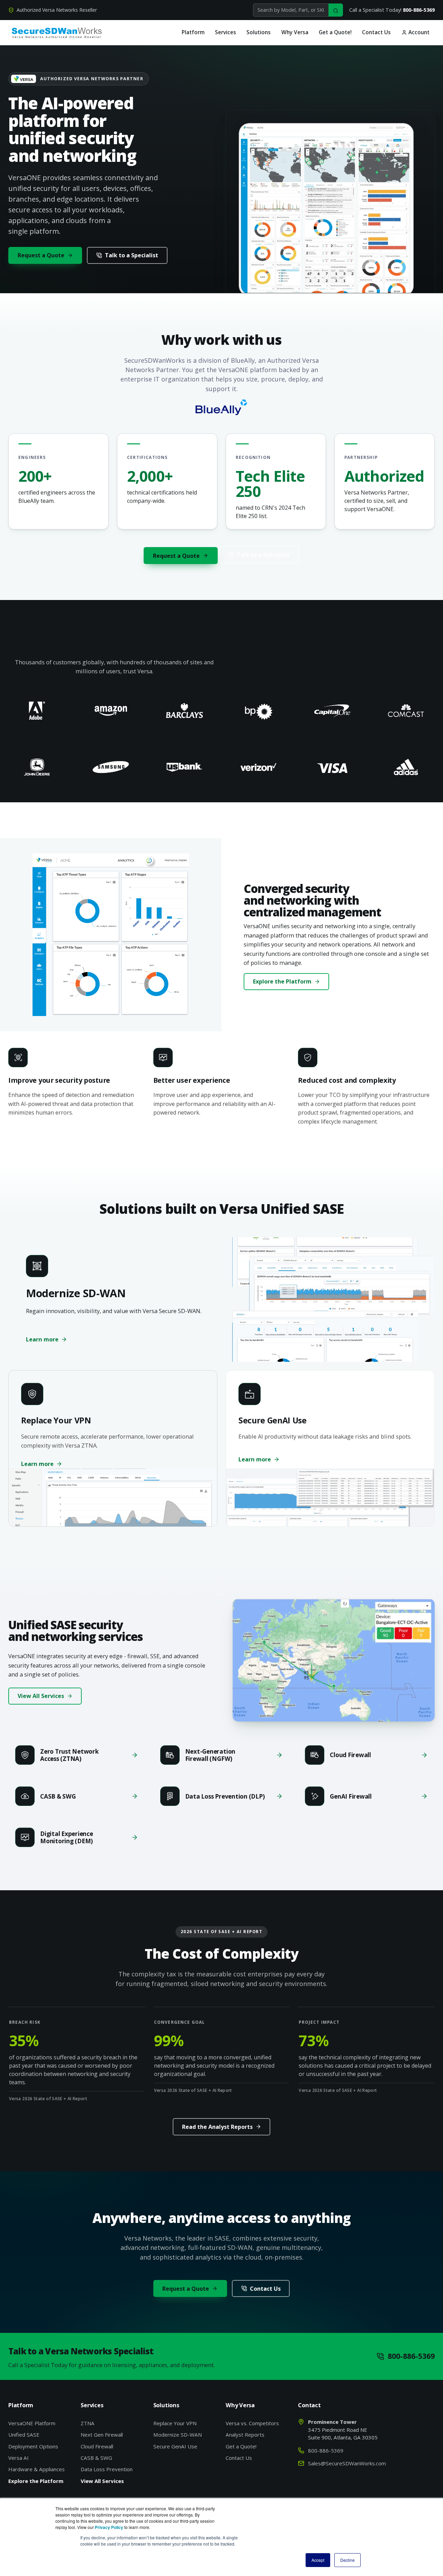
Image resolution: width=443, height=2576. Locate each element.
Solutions (259, 32)
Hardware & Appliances (37, 2469)
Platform (193, 32)
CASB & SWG (96, 2458)
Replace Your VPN (175, 2423)
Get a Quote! (335, 32)
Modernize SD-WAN (178, 2435)
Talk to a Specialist (132, 255)
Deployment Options (33, 2446)
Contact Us (376, 32)
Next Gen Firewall (102, 2435)
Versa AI (19, 2458)
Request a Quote (41, 255)
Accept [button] (318, 2560)
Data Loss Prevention (107, 2469)
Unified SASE (24, 2435)
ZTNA (88, 2423)
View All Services (41, 1696)
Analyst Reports (245, 2435)
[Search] (336, 10)
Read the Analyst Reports (217, 2127)
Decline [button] (347, 2560)
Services (225, 32)
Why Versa (295, 32)
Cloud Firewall (97, 2446)
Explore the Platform (282, 981)
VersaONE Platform (32, 2423)
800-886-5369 (419, 10)
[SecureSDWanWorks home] (57, 33)
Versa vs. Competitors (252, 2423)
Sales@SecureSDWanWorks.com (347, 2463)
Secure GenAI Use (175, 2446)
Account (418, 32)
